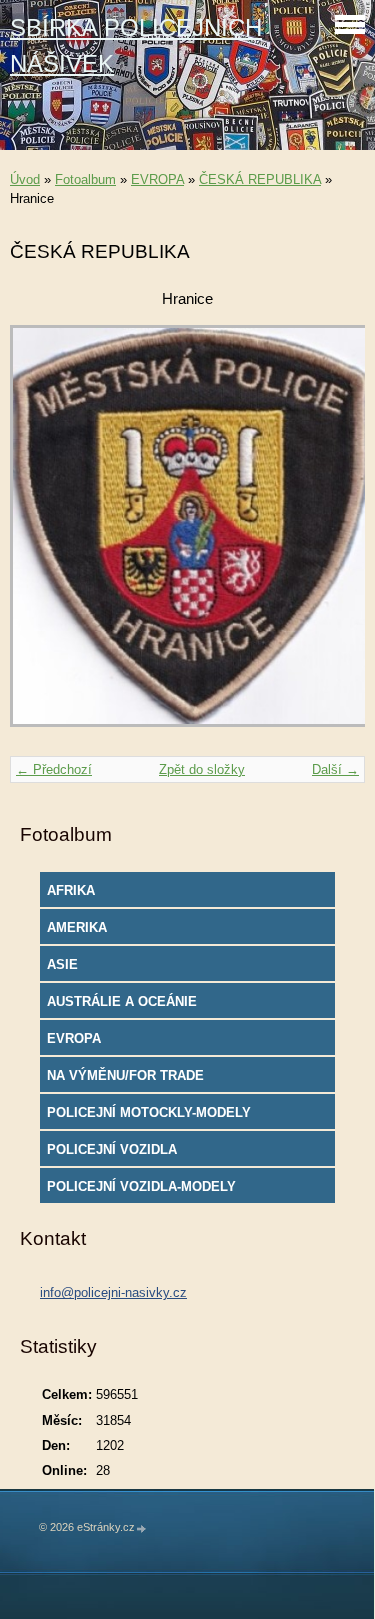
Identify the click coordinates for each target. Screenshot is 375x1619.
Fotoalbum (85, 179)
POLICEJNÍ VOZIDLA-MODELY (141, 1186)
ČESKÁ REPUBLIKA (260, 179)
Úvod (25, 179)
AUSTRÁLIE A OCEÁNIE (122, 1001)
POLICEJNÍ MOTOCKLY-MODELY (149, 1112)
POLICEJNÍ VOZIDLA (112, 1149)
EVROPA (157, 179)
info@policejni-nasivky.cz (113, 1292)
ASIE (62, 964)
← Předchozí (54, 769)
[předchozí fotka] (42, 535)
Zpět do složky (202, 769)
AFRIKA (71, 890)
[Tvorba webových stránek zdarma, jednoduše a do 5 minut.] (142, 1528)
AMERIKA (77, 927)
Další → (335, 769)
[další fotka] (332, 535)
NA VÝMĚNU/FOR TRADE (125, 1075)
